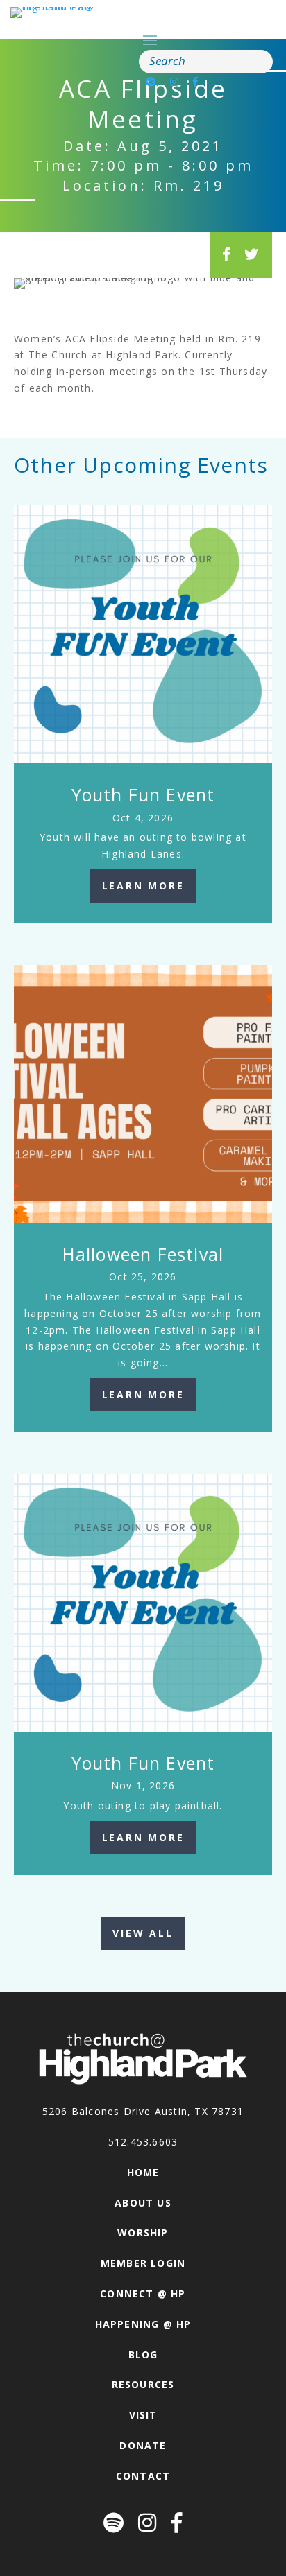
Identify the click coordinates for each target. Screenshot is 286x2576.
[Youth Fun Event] (143, 634)
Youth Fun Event (143, 794)
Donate (143, 2445)
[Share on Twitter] (252, 254)
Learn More (143, 886)
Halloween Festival (143, 1254)
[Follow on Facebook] (196, 81)
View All (143, 1933)
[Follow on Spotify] (151, 81)
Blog (143, 2355)
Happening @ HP (143, 2324)
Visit (143, 2415)
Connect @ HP (143, 2294)
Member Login (143, 2263)
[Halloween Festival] (143, 1094)
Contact (143, 2476)
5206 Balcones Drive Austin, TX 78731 (143, 2111)
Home (143, 2172)
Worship (143, 2233)
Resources (143, 2384)
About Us (143, 2203)
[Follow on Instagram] (175, 81)
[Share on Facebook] (227, 254)
